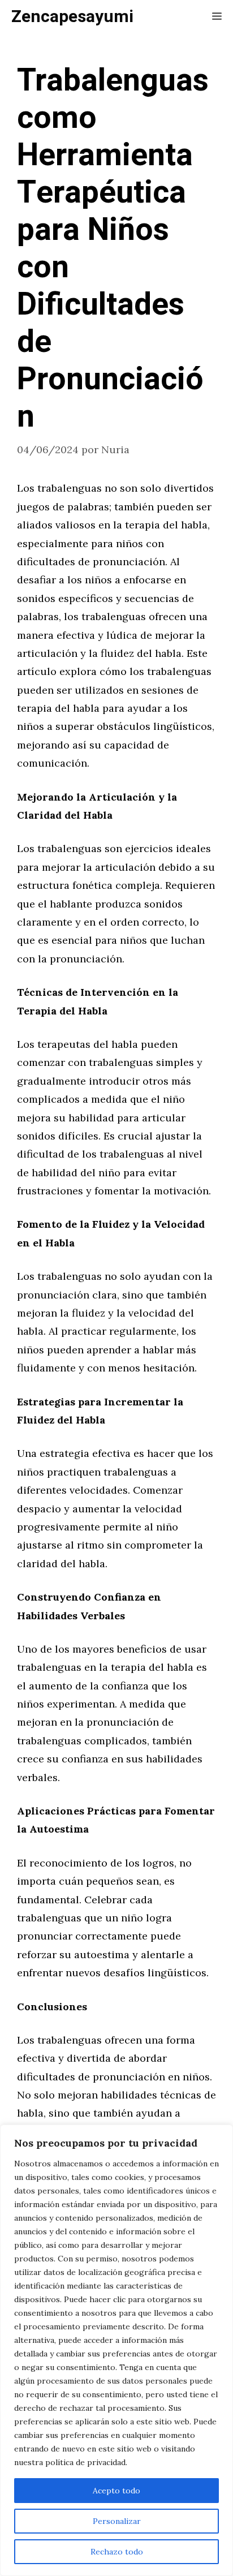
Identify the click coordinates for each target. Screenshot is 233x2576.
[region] (116, 2350)
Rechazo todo (117, 2552)
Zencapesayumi (72, 17)
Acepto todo (116, 2491)
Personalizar (117, 2521)
